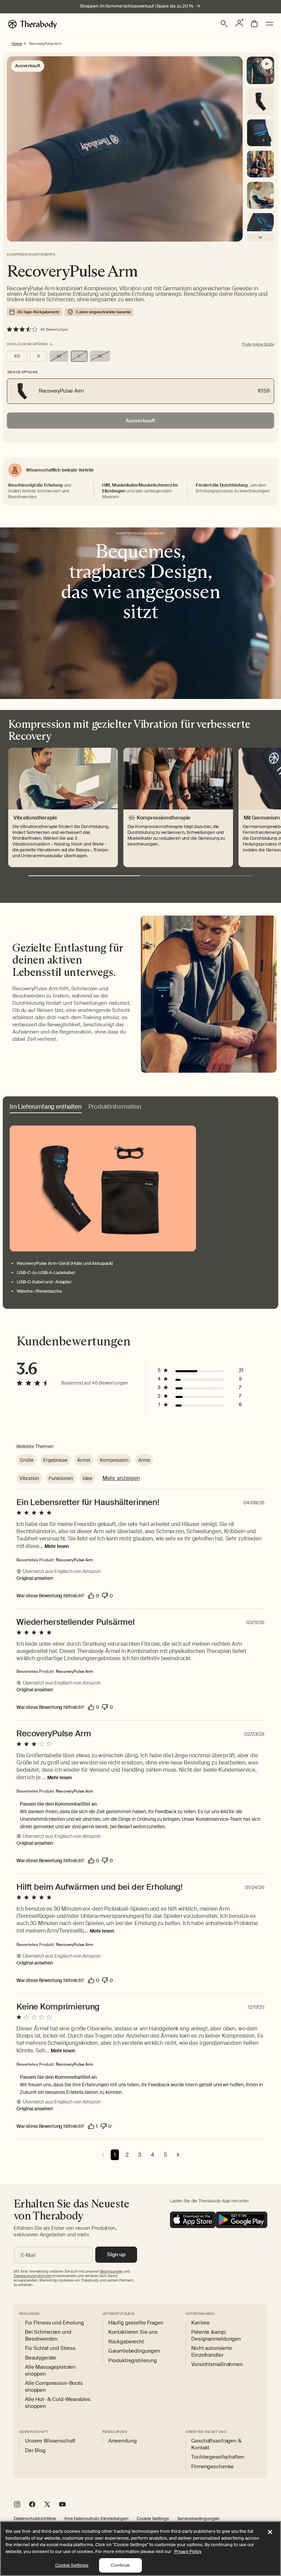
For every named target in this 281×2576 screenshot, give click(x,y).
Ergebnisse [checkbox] (55, 1460)
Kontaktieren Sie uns (133, 2332)
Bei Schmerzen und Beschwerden (48, 2336)
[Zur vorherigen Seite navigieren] (103, 2155)
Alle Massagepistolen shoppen (50, 2371)
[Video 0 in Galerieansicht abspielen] (260, 70)
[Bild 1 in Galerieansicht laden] (260, 133)
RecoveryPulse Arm (45, 44)
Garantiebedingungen (134, 2351)
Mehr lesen (57, 1546)
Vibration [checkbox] (29, 1478)
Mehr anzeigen (121, 1478)
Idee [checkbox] (87, 1478)
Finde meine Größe (258, 344)
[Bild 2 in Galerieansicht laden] (260, 164)
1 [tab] (84, 876)
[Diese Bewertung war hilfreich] (91, 1596)
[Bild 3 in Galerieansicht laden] (260, 195)
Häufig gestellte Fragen (136, 2323)
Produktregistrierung (133, 2361)
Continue (120, 2565)
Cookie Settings (153, 2519)
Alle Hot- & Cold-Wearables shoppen (58, 2403)
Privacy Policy (188, 2551)
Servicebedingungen (198, 2519)
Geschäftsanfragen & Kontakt (216, 2444)
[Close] (270, 2532)
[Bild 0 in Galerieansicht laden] (260, 102)
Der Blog (35, 2451)
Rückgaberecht (126, 2342)
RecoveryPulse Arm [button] (75, 1560)
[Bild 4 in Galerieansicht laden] (260, 226)
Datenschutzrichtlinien (33, 2276)
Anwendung (123, 2441)
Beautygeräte (41, 2358)
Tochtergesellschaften (218, 2457)
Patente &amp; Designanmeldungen (216, 2336)
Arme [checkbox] (144, 1460)
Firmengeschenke (212, 2467)
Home (17, 44)
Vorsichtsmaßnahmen (217, 2364)
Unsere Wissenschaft (50, 2441)
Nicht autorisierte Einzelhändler (211, 2352)
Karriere (200, 2323)
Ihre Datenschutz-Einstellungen (96, 2519)
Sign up (116, 2254)
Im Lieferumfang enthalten (46, 1107)
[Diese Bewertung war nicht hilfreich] (105, 1596)
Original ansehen (35, 1578)
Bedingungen (111, 2271)
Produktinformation (115, 1107)
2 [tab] (197, 876)
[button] (224, 24)
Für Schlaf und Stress (50, 2348)
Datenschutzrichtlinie (35, 2519)
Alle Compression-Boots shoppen (54, 2387)
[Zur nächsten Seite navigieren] (178, 2155)
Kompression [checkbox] (114, 1460)
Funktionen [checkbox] (61, 1478)
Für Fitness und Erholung (54, 2323)
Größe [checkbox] (27, 1460)
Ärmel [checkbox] (84, 1460)
